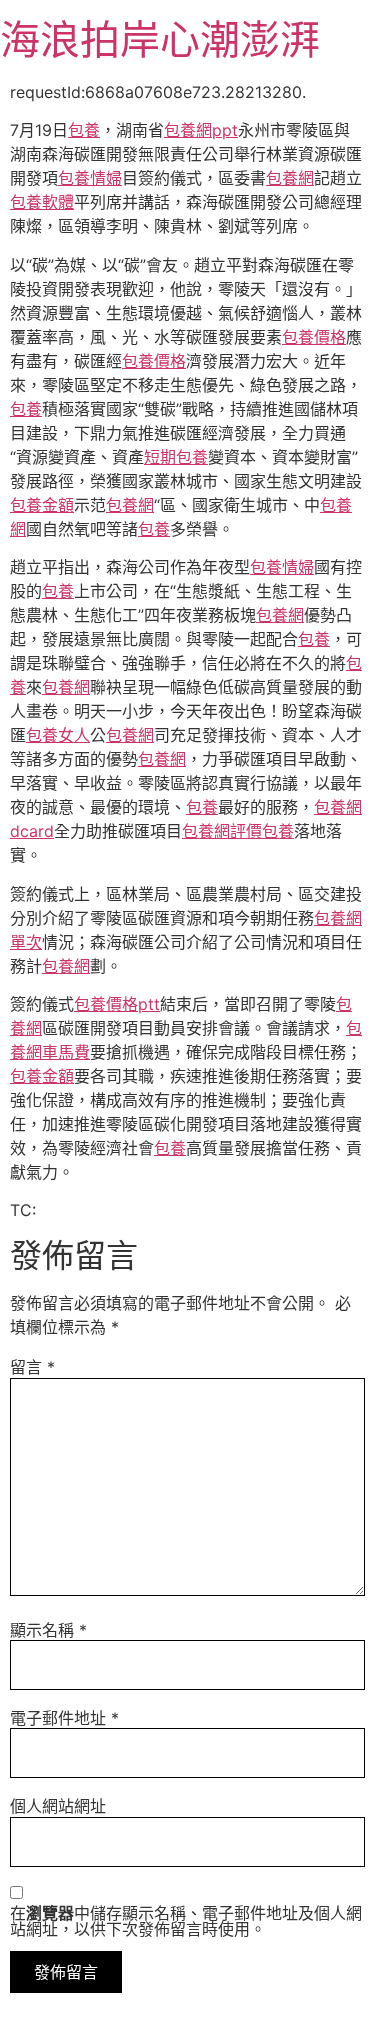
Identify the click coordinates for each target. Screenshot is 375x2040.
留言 (32, 1367)
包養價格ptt (117, 1004)
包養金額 (42, 505)
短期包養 (176, 457)
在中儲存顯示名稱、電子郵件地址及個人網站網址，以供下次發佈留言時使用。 (186, 1921)
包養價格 (314, 337)
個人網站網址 (58, 1806)
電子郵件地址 (64, 1718)
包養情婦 (90, 178)
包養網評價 (222, 831)
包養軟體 (42, 202)
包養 (84, 130)
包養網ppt (201, 130)
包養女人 (58, 735)
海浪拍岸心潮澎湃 (160, 39)
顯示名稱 (48, 1630)
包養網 (290, 178)
